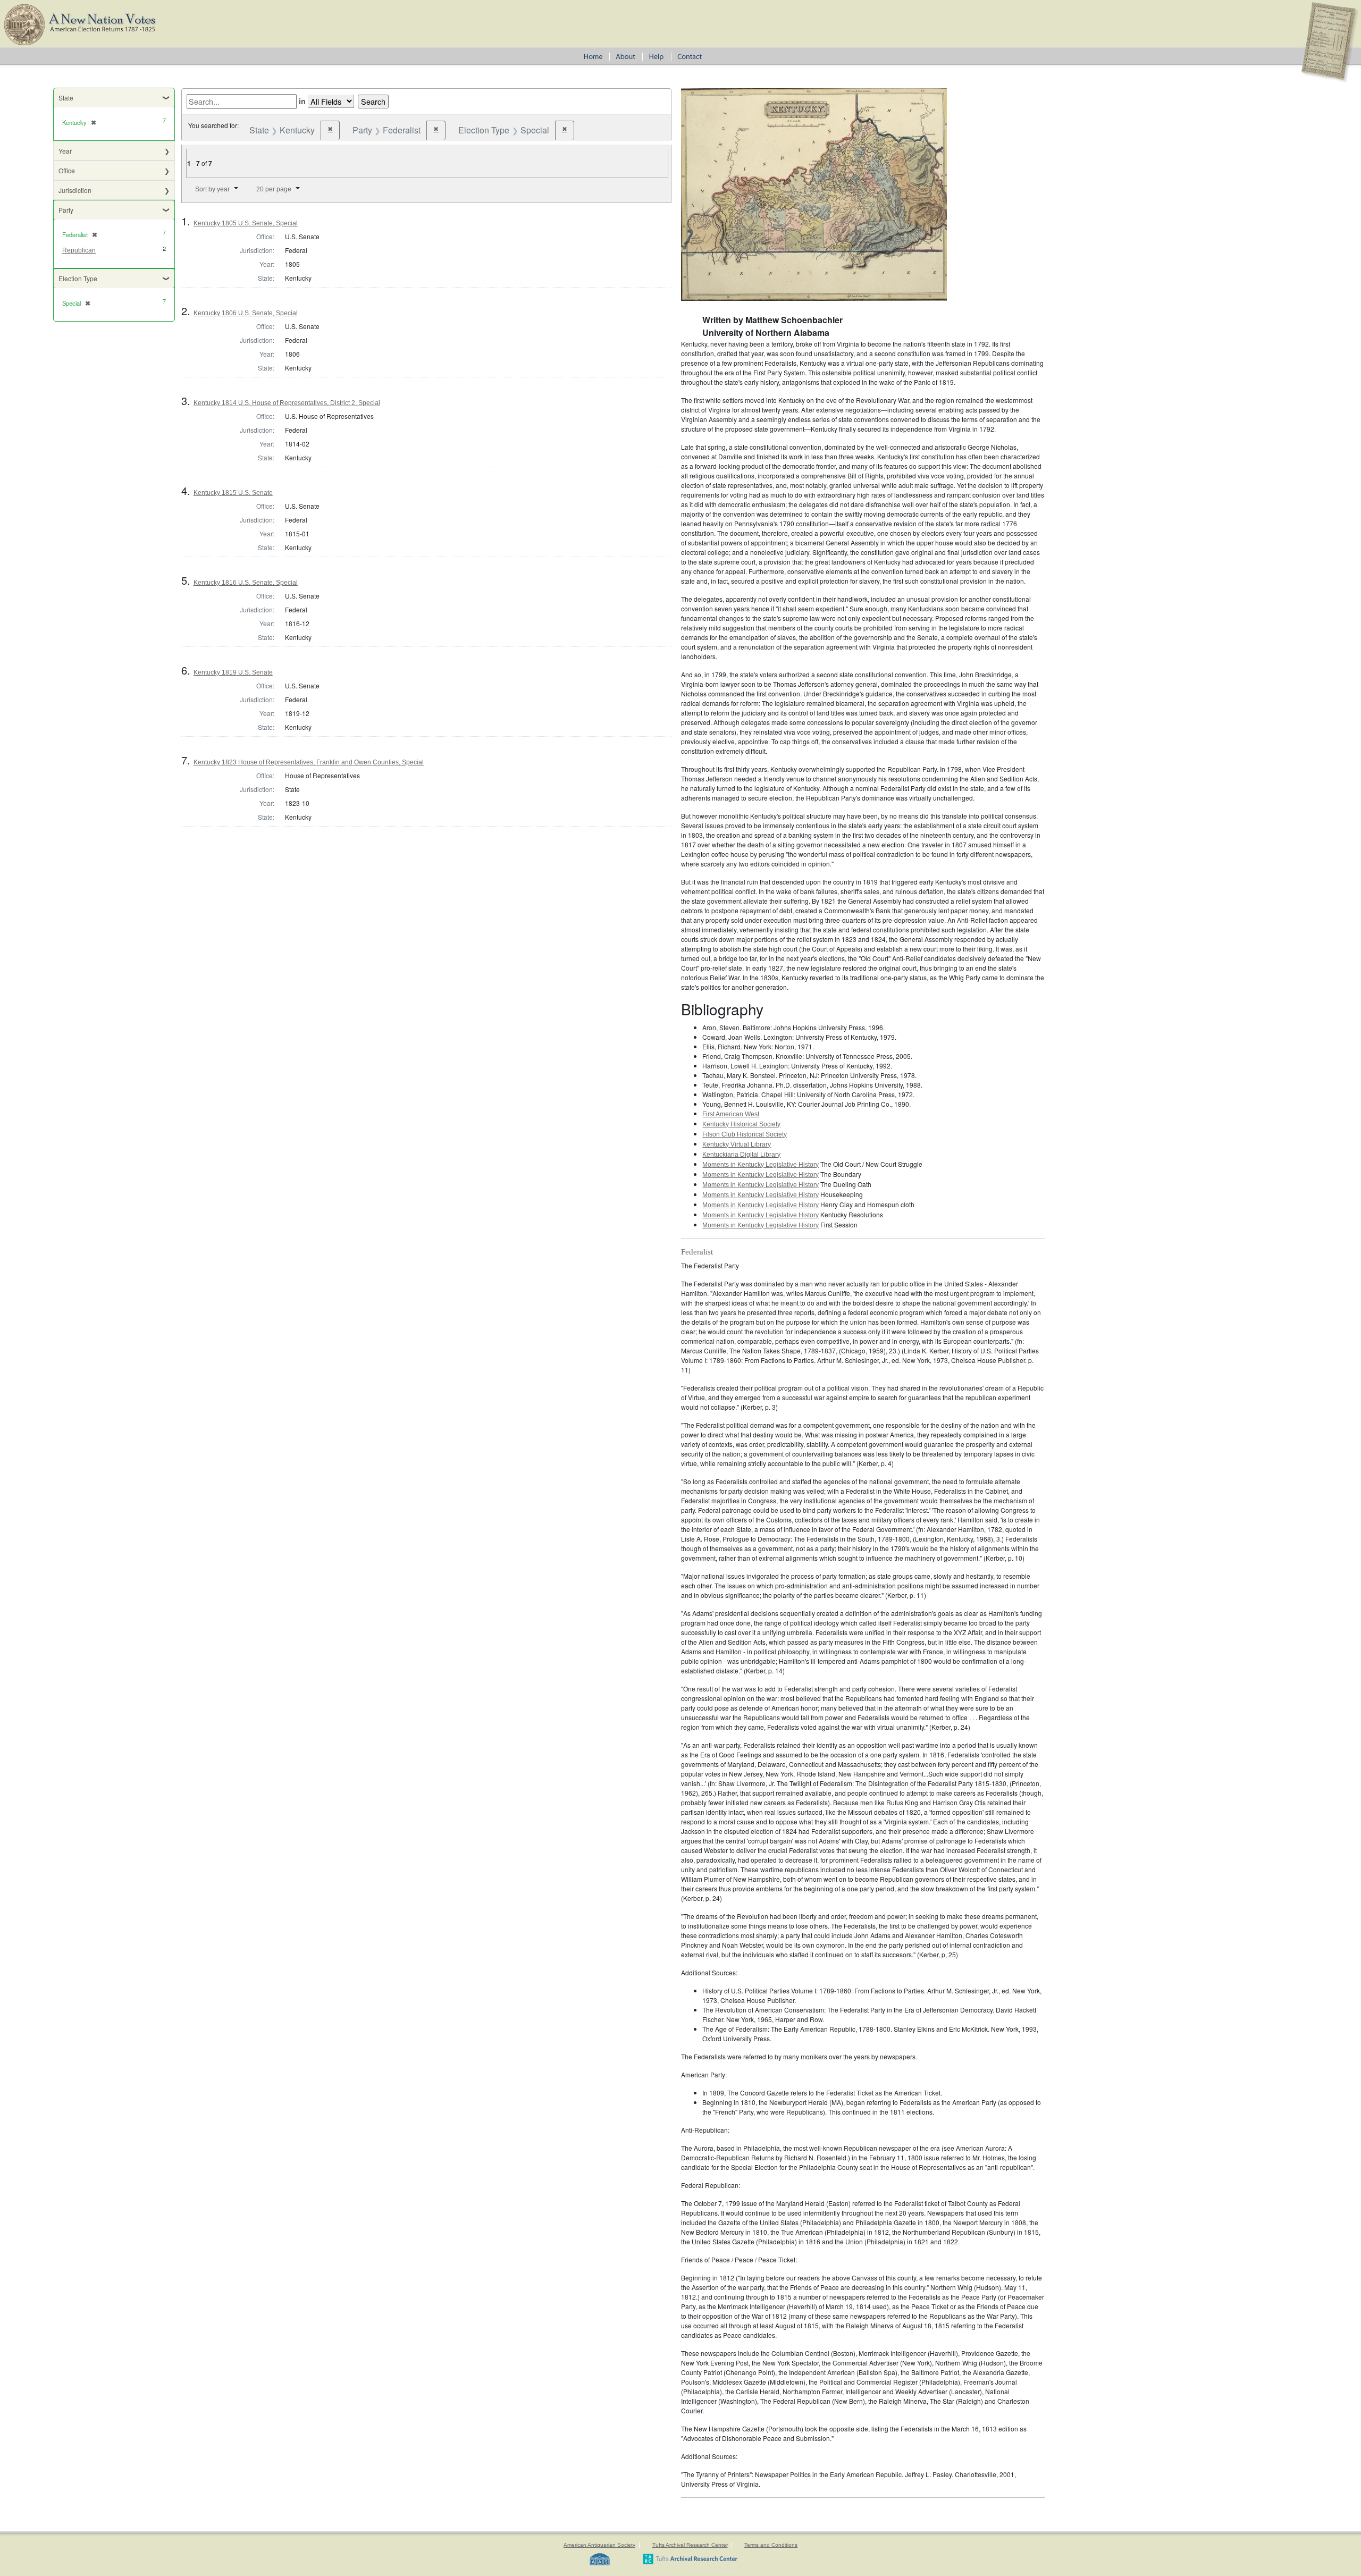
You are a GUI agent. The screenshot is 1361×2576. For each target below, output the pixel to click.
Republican (79, 250)
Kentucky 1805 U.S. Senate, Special (246, 223)
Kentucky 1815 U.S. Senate (233, 493)
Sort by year (212, 189)
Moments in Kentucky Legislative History (761, 1165)
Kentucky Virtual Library (737, 1144)
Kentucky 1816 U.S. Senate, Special (246, 583)
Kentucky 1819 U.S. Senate (233, 672)
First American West (731, 1114)
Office (67, 170)
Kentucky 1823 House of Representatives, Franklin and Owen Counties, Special (309, 762)
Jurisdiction (75, 190)
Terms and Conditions (771, 2545)
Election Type (78, 278)
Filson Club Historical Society (745, 1134)
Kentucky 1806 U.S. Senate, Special (246, 313)
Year (65, 151)
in (302, 101)
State (66, 98)
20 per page (274, 189)
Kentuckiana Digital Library (741, 1155)
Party (66, 210)
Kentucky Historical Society (741, 1124)
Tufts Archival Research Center (690, 2545)
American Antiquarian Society (599, 2545)
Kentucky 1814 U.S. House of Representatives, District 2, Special (287, 403)
